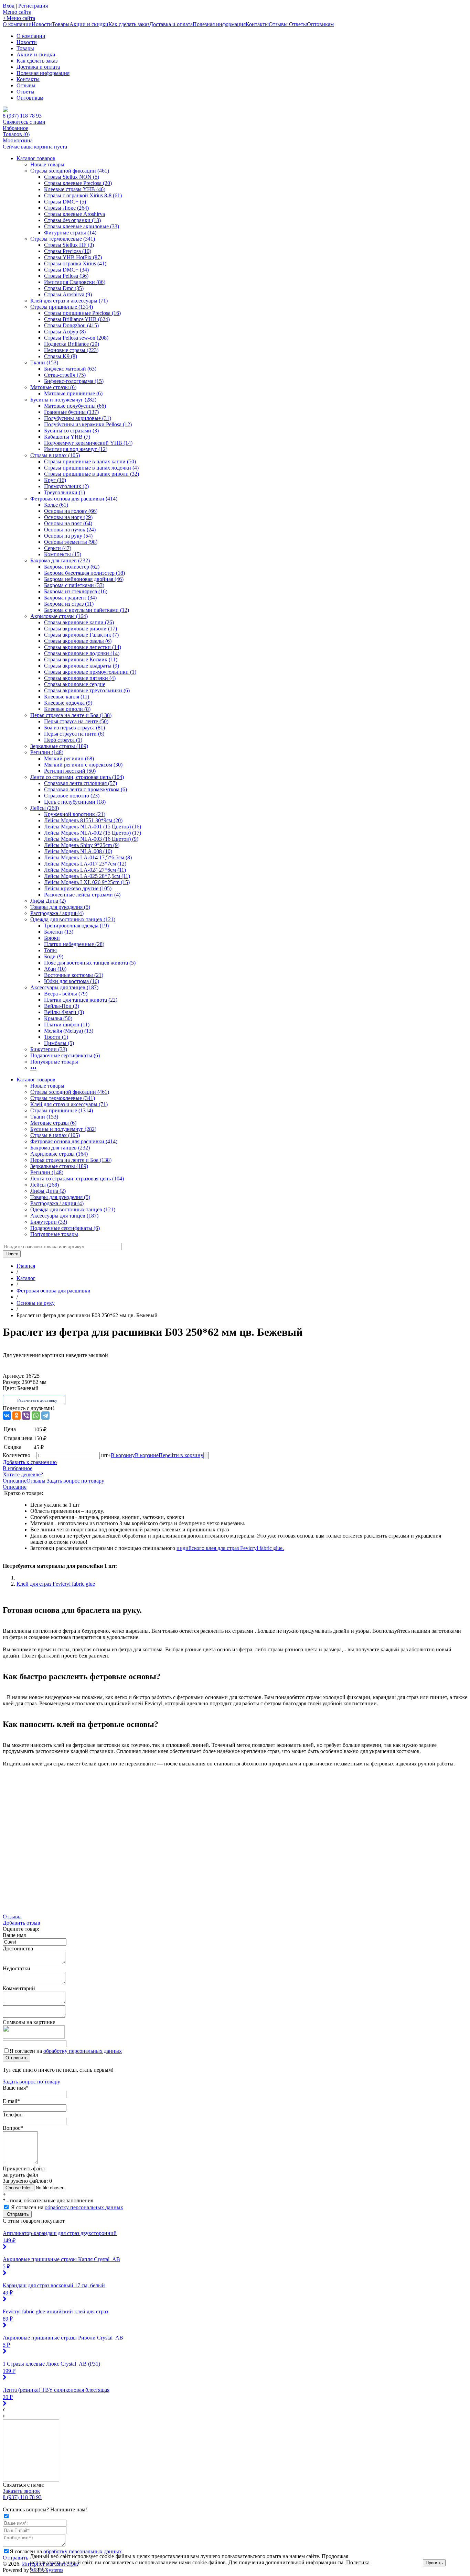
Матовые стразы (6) (53, 387)
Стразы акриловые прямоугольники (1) (90, 672)
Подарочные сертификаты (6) (65, 1055)
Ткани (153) (44, 362)
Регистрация (33, 6)
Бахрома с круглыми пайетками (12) (87, 610)
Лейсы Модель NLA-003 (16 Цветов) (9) (91, 839)
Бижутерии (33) (49, 1049)
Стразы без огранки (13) (72, 220)
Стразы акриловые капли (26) (79, 622)
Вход (9, 6)
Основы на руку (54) (68, 536)
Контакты (257, 24)
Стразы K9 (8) (61, 356)
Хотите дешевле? (23, 1474)
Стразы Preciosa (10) (68, 251)
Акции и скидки (89, 24)
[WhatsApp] (36, 1416)
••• (33, 1068)
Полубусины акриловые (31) (78, 418)
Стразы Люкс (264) (66, 208)
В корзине (147, 1455)
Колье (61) (56, 505)
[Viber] (26, 1416)
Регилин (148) (47, 752)
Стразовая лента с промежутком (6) (86, 789)
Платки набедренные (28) (74, 944)
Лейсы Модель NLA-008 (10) (78, 851)
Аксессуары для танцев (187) (64, 987)
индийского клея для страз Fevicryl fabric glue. (230, 1548)
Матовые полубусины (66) (75, 406)
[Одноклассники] (17, 1416)
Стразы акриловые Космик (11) (81, 659)
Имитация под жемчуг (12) (76, 449)
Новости (42, 24)
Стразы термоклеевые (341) (63, 239)
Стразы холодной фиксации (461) (70, 171)
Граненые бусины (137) (71, 412)
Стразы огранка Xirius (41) (75, 263)
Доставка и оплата (171, 24)
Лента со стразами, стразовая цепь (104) (77, 777)
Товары (61, 24)
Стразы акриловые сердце (75, 684)
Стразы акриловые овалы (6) (78, 641)
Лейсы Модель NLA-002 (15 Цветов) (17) (93, 833)
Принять (434, 2563)
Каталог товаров (36, 158)
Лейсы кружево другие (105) (78, 888)
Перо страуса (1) (63, 740)
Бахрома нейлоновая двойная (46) (84, 579)
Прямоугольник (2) (66, 486)
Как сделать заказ (129, 24)
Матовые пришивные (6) (73, 393)
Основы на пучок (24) (70, 530)
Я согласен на (66, 2051)
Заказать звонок (21, 2491)
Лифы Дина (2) (48, 901)
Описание (15, 1481)
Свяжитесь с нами (24, 122)
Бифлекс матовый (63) (70, 369)
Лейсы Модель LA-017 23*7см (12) (85, 864)
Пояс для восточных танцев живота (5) (90, 963)
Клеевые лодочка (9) (68, 703)
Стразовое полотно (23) (72, 796)
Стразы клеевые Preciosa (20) (78, 183)
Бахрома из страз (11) (69, 604)
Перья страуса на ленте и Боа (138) (71, 715)
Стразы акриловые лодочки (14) (82, 653)
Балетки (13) (59, 932)
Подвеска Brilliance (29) (72, 344)
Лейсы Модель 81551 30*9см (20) (83, 820)
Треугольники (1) (65, 492)
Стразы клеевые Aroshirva (74, 214)
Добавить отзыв (22, 1923)
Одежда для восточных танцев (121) (73, 919)
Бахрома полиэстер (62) (72, 567)
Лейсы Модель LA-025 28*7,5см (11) (87, 876)
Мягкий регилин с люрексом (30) (83, 765)
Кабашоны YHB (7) (67, 437)
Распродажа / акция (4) (57, 913)
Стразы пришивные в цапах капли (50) (90, 461)
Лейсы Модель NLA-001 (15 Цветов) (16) (93, 827)
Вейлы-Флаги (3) (64, 1012)
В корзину (123, 1455)
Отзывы (279, 24)
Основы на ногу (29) (68, 517)
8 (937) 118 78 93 (23, 116)
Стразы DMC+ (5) (65, 202)
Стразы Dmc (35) (64, 288)
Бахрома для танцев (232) (60, 560)
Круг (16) (55, 480)
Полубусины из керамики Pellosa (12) (88, 424)
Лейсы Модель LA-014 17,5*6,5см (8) (88, 857)
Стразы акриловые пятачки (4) (80, 678)
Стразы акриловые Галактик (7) (81, 635)
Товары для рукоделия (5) (60, 907)
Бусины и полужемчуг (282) (63, 400)
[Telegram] (45, 1416)
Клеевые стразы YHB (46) (75, 189)
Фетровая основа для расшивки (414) (74, 499)
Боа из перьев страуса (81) (74, 728)
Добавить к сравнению (30, 1462)
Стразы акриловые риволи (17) (81, 629)
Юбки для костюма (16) (72, 981)
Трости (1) (56, 1037)
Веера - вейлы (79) (66, 994)
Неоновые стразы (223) (71, 350)
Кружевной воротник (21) (75, 814)
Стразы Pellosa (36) (66, 276)
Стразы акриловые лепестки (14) (83, 647)
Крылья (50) (58, 1018)
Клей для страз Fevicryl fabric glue (56, 1584)
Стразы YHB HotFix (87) (73, 257)
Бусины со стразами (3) (71, 431)
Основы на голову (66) (71, 511)
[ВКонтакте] (7, 1416)
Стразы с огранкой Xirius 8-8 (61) (83, 195)
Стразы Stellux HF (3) (69, 245)
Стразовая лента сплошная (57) (81, 783)
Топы (50, 950)
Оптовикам (320, 24)
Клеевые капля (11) (67, 697)
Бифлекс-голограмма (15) (74, 381)
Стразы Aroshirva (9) (68, 294)
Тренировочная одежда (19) (76, 926)
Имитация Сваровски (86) (75, 282)
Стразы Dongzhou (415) (71, 325)
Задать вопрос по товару (76, 1481)
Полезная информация (219, 24)
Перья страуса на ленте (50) (76, 721)
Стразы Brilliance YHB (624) (77, 319)
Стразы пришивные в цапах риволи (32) (92, 474)
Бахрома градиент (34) (70, 598)
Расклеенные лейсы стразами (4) (82, 895)
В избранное (18, 1468)
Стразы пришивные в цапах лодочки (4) (91, 468)
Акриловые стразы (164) (59, 616)
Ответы (298, 24)
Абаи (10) (55, 969)
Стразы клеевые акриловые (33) (82, 226)
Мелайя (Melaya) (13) (69, 1031)
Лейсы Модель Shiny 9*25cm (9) (82, 845)
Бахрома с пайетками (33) (74, 585)
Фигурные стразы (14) (70, 233)
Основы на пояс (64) (68, 523)
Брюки (52, 938)
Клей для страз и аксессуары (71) (69, 301)
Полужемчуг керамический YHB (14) (88, 443)
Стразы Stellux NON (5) (72, 177)
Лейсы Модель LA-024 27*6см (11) (85, 870)
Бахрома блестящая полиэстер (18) (84, 573)
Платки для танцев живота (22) (81, 1000)
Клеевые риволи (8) (67, 709)
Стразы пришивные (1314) (62, 307)
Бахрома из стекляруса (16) (76, 591)
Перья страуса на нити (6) (74, 734)
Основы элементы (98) (71, 542)
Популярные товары (54, 1062)
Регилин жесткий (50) (70, 771)
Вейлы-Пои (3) (62, 1006)
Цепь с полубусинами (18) (75, 802)
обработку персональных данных (83, 2051)
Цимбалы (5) (59, 1043)
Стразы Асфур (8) (65, 332)
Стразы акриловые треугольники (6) (87, 690)
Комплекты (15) (63, 554)
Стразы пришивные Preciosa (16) (82, 313)
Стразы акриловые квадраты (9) (82, 666)
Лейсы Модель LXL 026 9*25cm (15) (87, 882)
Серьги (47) (58, 548)
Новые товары (47, 164)
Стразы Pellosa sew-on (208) (76, 338)
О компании (17, 24)
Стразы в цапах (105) (55, 455)
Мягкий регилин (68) (69, 758)
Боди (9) (54, 956)
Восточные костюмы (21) (74, 975)
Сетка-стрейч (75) (65, 375)
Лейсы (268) (45, 808)
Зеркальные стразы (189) (59, 746)
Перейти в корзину (181, 1455)
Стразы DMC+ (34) (66, 270)
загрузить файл (20, 2175)
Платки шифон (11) (67, 1025)
